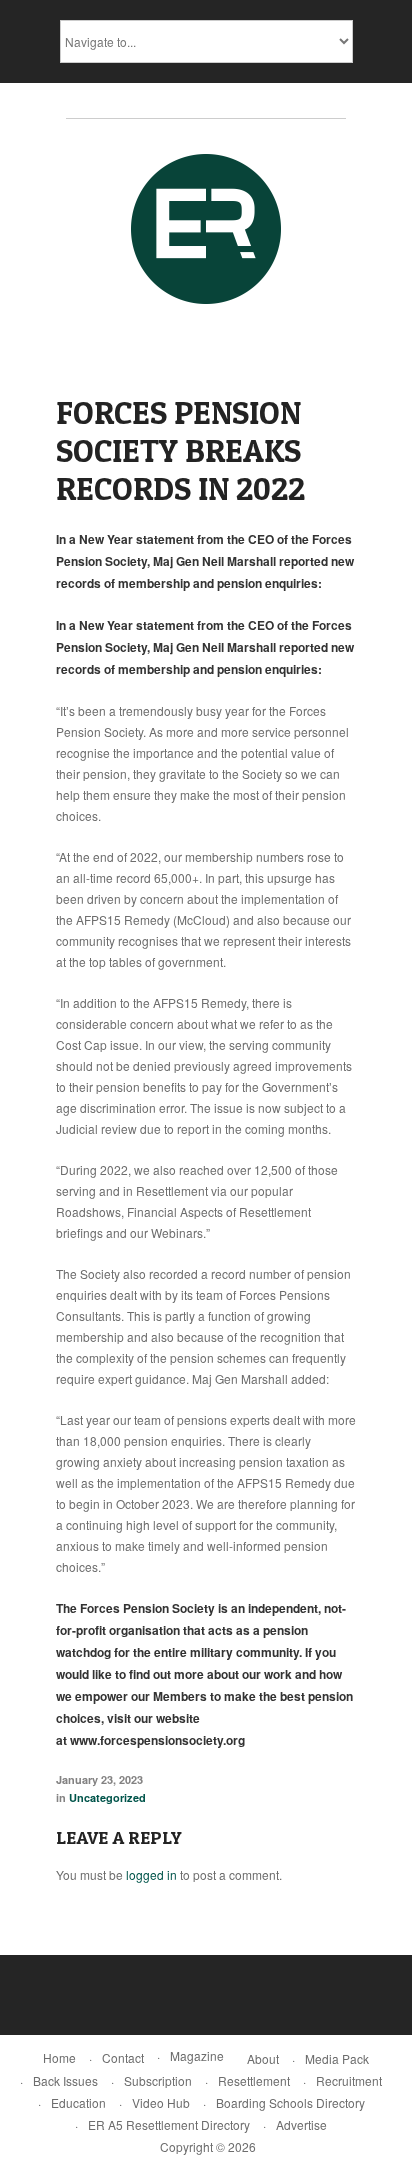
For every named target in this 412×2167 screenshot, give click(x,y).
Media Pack (337, 2058)
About (263, 2058)
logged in (151, 1874)
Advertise (301, 2124)
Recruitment (349, 2080)
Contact (123, 2057)
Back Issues (65, 2080)
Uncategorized (107, 1797)
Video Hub (161, 2102)
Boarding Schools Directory (290, 2102)
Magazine (197, 2055)
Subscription (158, 2080)
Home (59, 2057)
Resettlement (254, 2080)
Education (78, 2102)
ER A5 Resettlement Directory (169, 2124)
